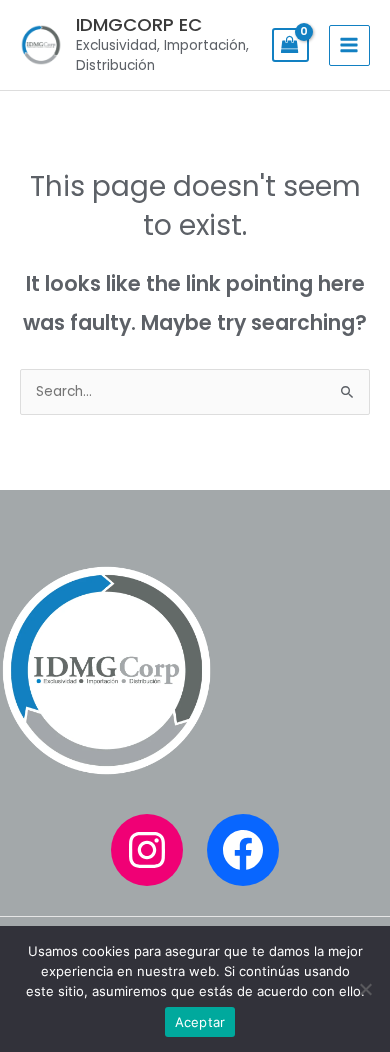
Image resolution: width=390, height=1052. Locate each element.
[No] (365, 989)
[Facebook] (243, 850)
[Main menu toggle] (349, 45)
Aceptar (200, 1022)
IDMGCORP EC (139, 24)
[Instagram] (147, 850)
